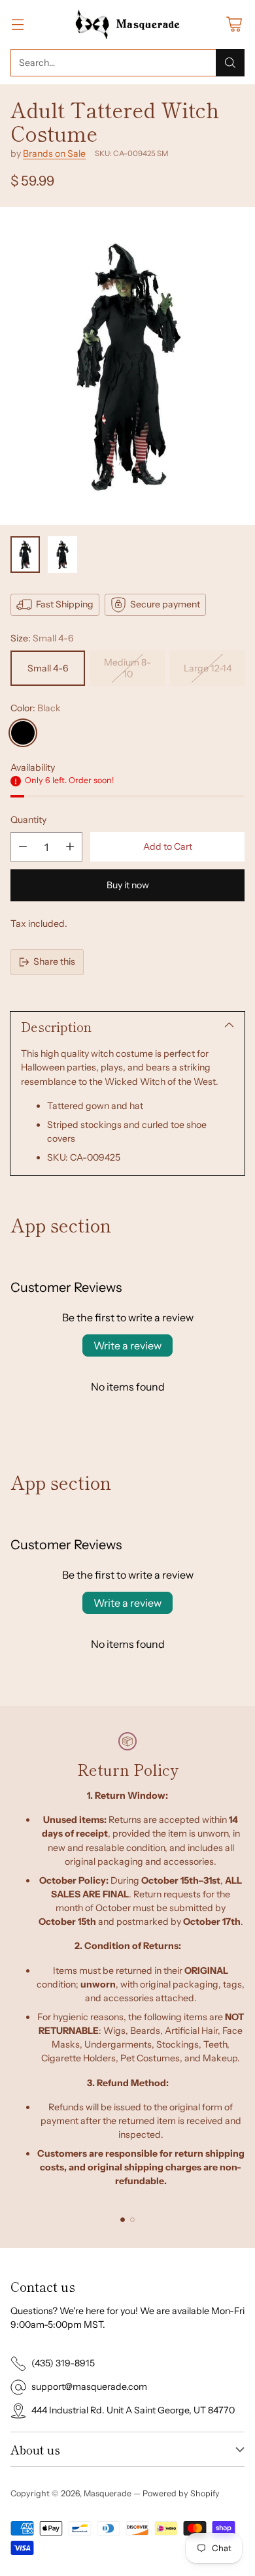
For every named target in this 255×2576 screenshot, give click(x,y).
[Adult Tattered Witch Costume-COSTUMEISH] (127, 366)
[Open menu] (17, 24)
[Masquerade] (128, 24)
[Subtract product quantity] (23, 847)
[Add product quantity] (70, 847)
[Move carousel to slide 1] (123, 2220)
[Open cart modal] (234, 24)
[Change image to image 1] (25, 555)
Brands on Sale (54, 153)
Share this (54, 961)
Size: (42, 638)
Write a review (127, 1345)
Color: (36, 708)
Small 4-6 (48, 668)
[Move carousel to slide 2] (132, 2220)
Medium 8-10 (127, 668)
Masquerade (108, 2493)
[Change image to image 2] (62, 555)
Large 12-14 (208, 668)
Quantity (28, 820)
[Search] (230, 63)
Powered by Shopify (181, 2493)
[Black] (23, 733)
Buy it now (128, 885)
